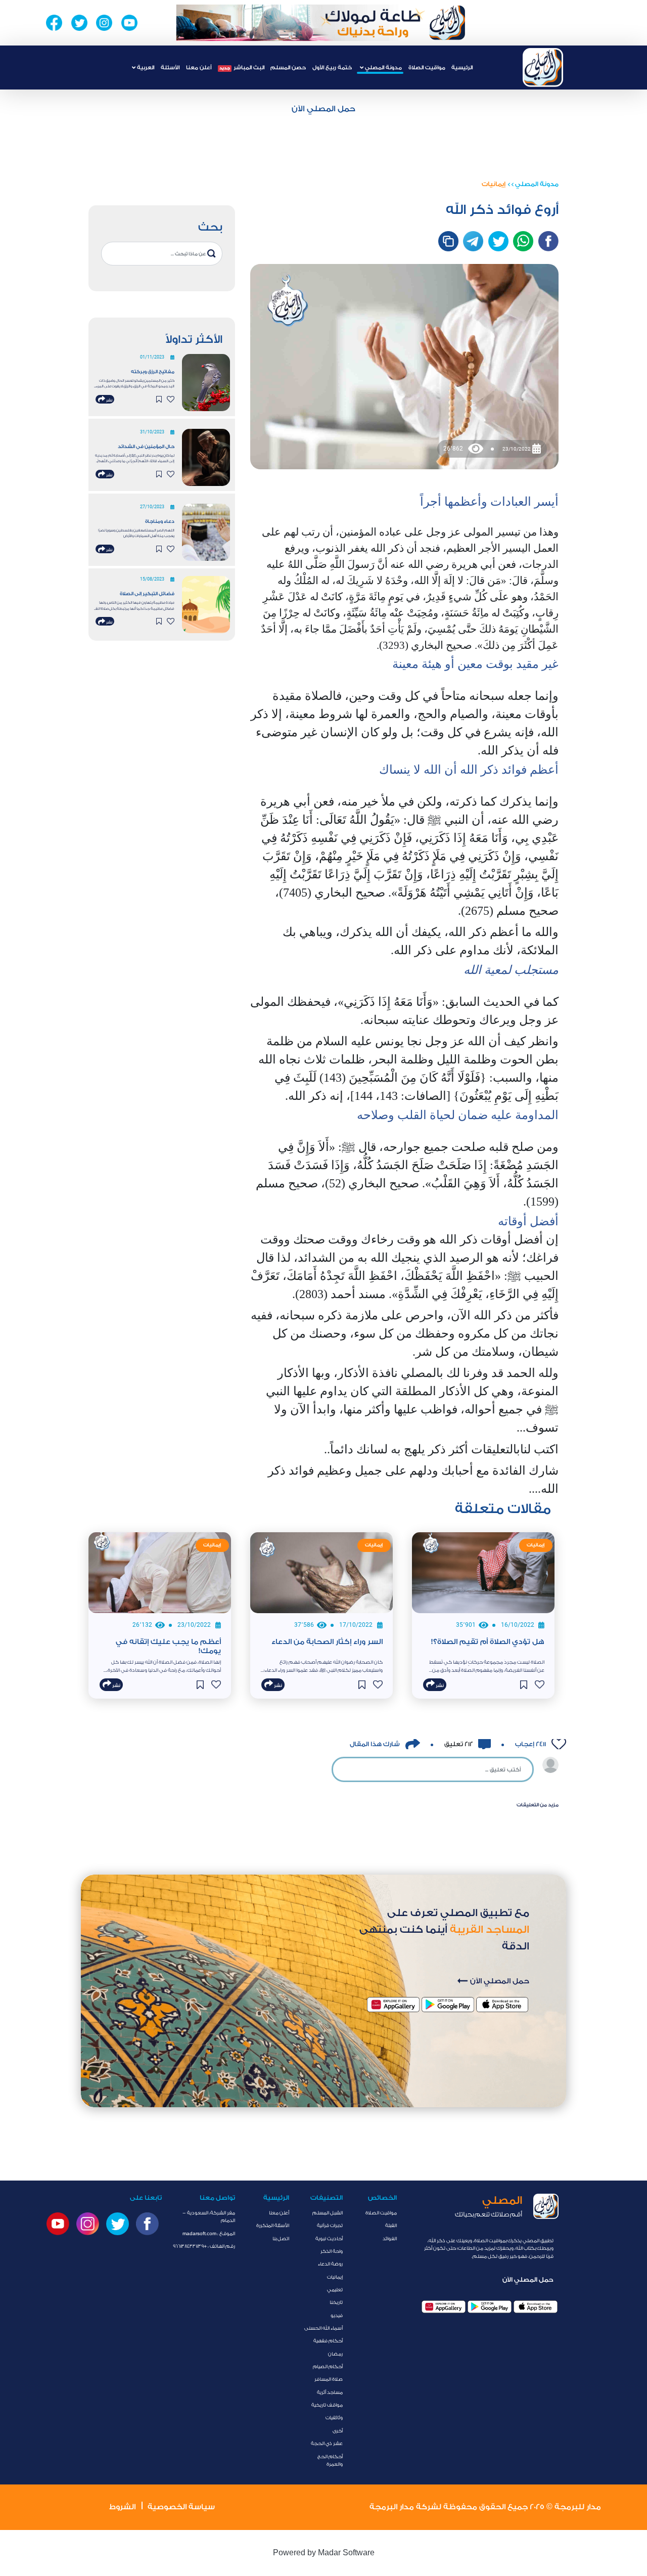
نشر (109, 401)
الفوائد (390, 2239)
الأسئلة (170, 68)
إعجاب (530, 1744)
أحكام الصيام (328, 2367)
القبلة (391, 2226)
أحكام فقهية (328, 2341)
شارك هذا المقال (375, 1744)
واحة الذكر (332, 2251)
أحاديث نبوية (329, 2239)
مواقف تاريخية (327, 2405)
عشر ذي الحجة (327, 2444)
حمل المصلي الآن (323, 109)
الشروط (122, 2507)
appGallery (444, 2307)
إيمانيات (494, 184)
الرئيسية (462, 68)
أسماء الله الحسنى (323, 2328)
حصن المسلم (288, 68)
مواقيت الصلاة (427, 68)
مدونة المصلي (537, 184)
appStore (536, 2307)
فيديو (337, 2316)
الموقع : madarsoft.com (209, 2234)
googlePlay (490, 2307)
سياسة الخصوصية (181, 2507)
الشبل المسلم (328, 2213)
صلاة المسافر (329, 2379)
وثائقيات (334, 2418)
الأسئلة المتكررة (273, 2226)
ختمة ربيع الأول (332, 68)
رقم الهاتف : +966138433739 (204, 2246)
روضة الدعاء (330, 2264)
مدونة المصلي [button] (383, 68)
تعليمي (335, 2290)
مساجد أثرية (330, 2392)
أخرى (338, 2431)
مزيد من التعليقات (538, 1805)
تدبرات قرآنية (330, 2226)
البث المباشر (242, 68)
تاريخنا (336, 2302)
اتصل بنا (281, 2239)
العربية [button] (145, 68)
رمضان (335, 2354)
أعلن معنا (199, 68)
